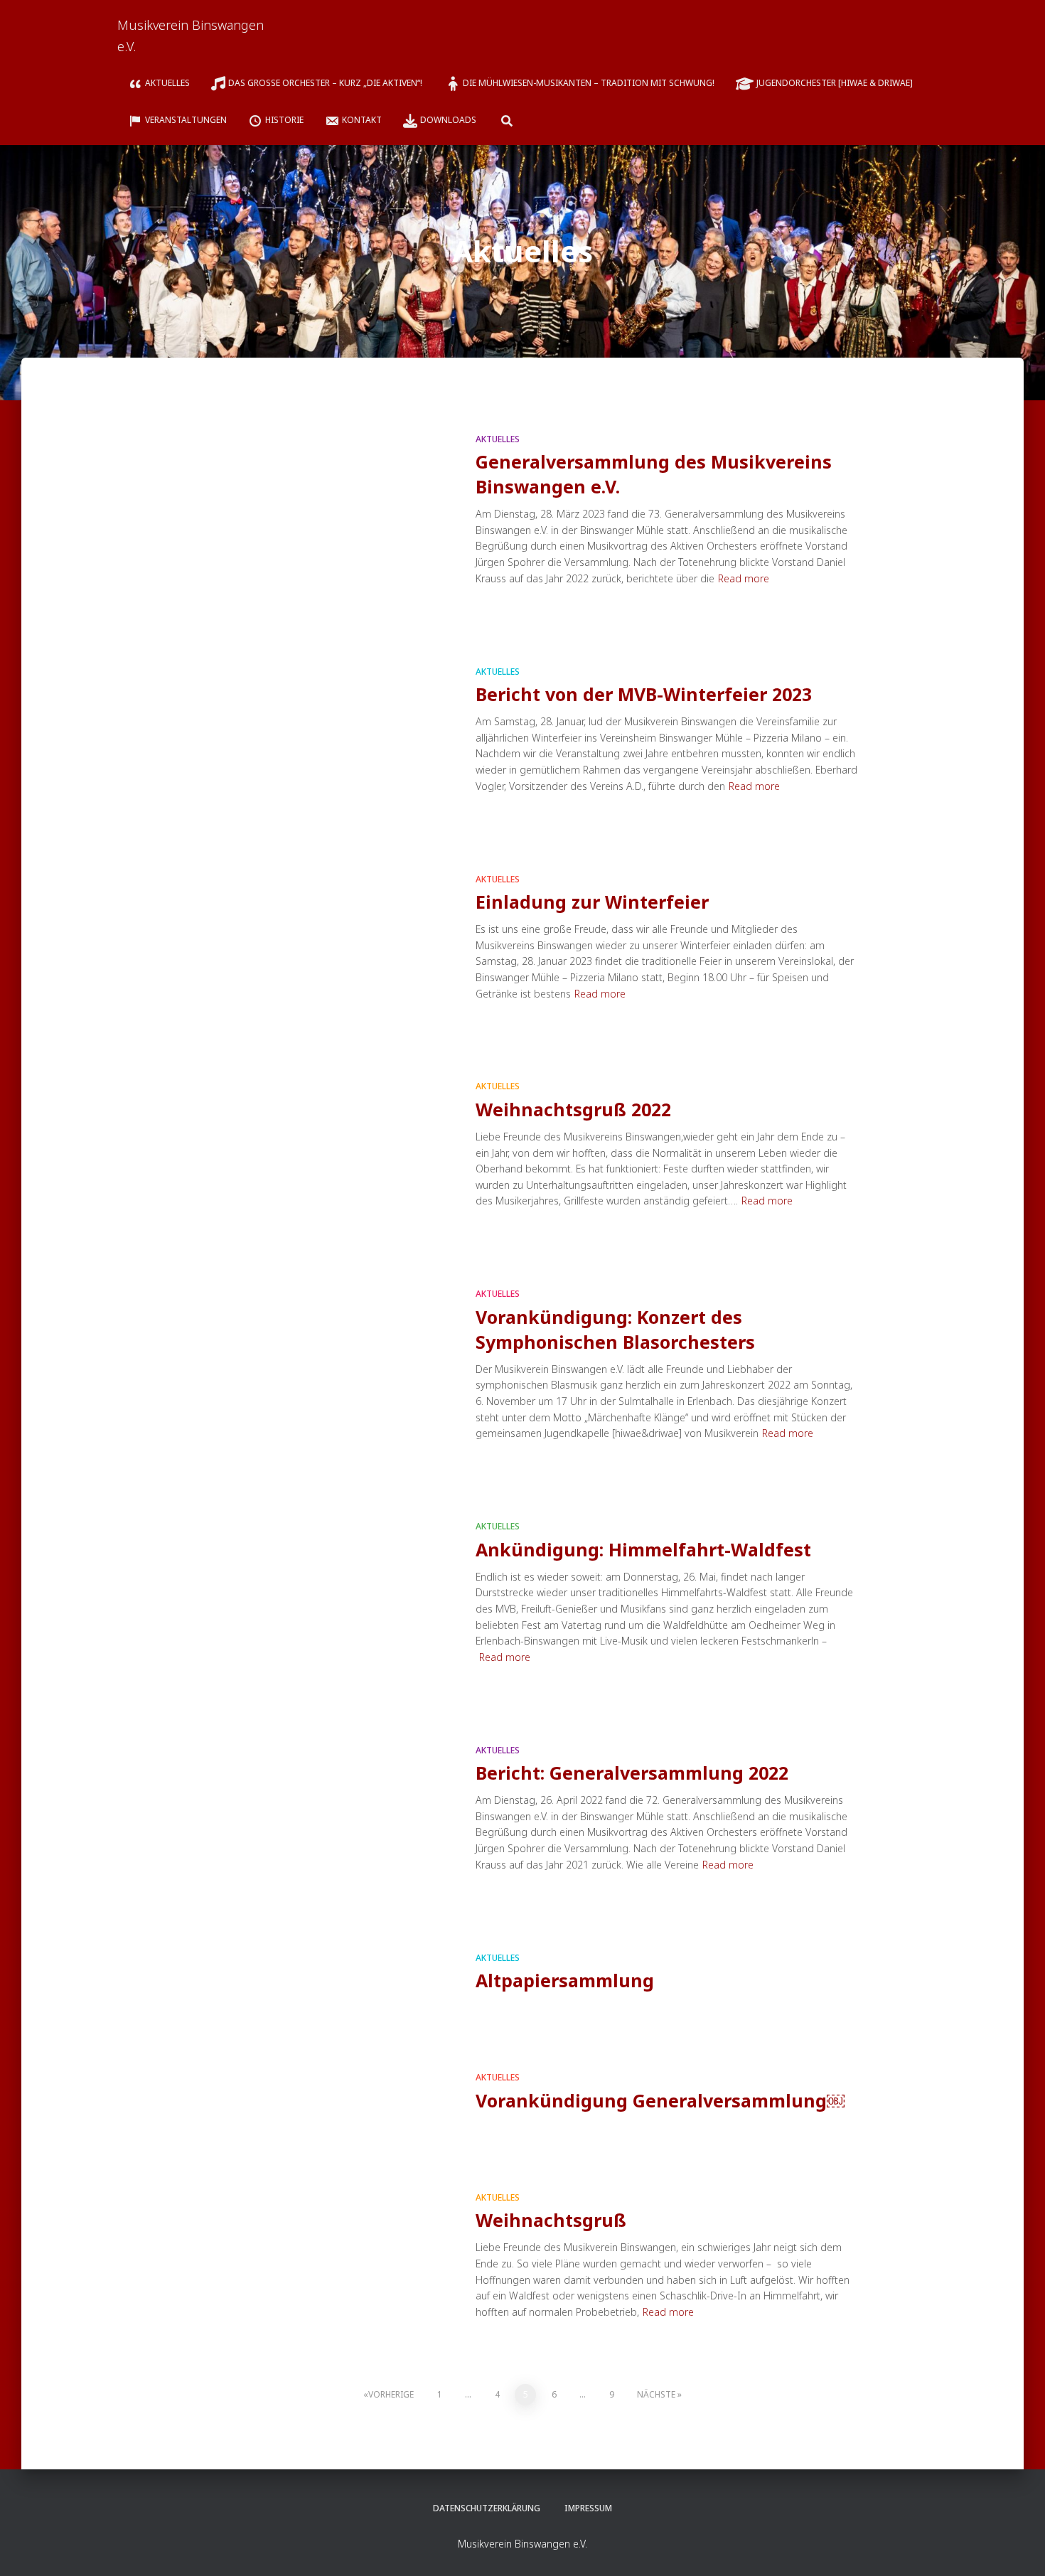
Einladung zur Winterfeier (592, 902)
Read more (744, 578)
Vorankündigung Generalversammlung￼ (660, 2100)
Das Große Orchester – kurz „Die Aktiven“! (326, 83)
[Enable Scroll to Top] (1017, 2548)
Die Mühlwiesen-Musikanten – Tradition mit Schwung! (589, 83)
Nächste (656, 2394)
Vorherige (391, 2394)
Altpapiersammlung (565, 1980)
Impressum (588, 2508)
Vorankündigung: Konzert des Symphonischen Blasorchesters (615, 1329)
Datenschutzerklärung (487, 2508)
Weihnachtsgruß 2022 (573, 1109)
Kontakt (362, 120)
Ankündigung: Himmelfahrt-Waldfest (643, 1549)
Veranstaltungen (186, 120)
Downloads (448, 120)
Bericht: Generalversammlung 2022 (632, 1773)
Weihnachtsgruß (551, 2220)
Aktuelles (167, 83)
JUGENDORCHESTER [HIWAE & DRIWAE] (835, 83)
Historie (284, 120)
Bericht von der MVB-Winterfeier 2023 (644, 694)
